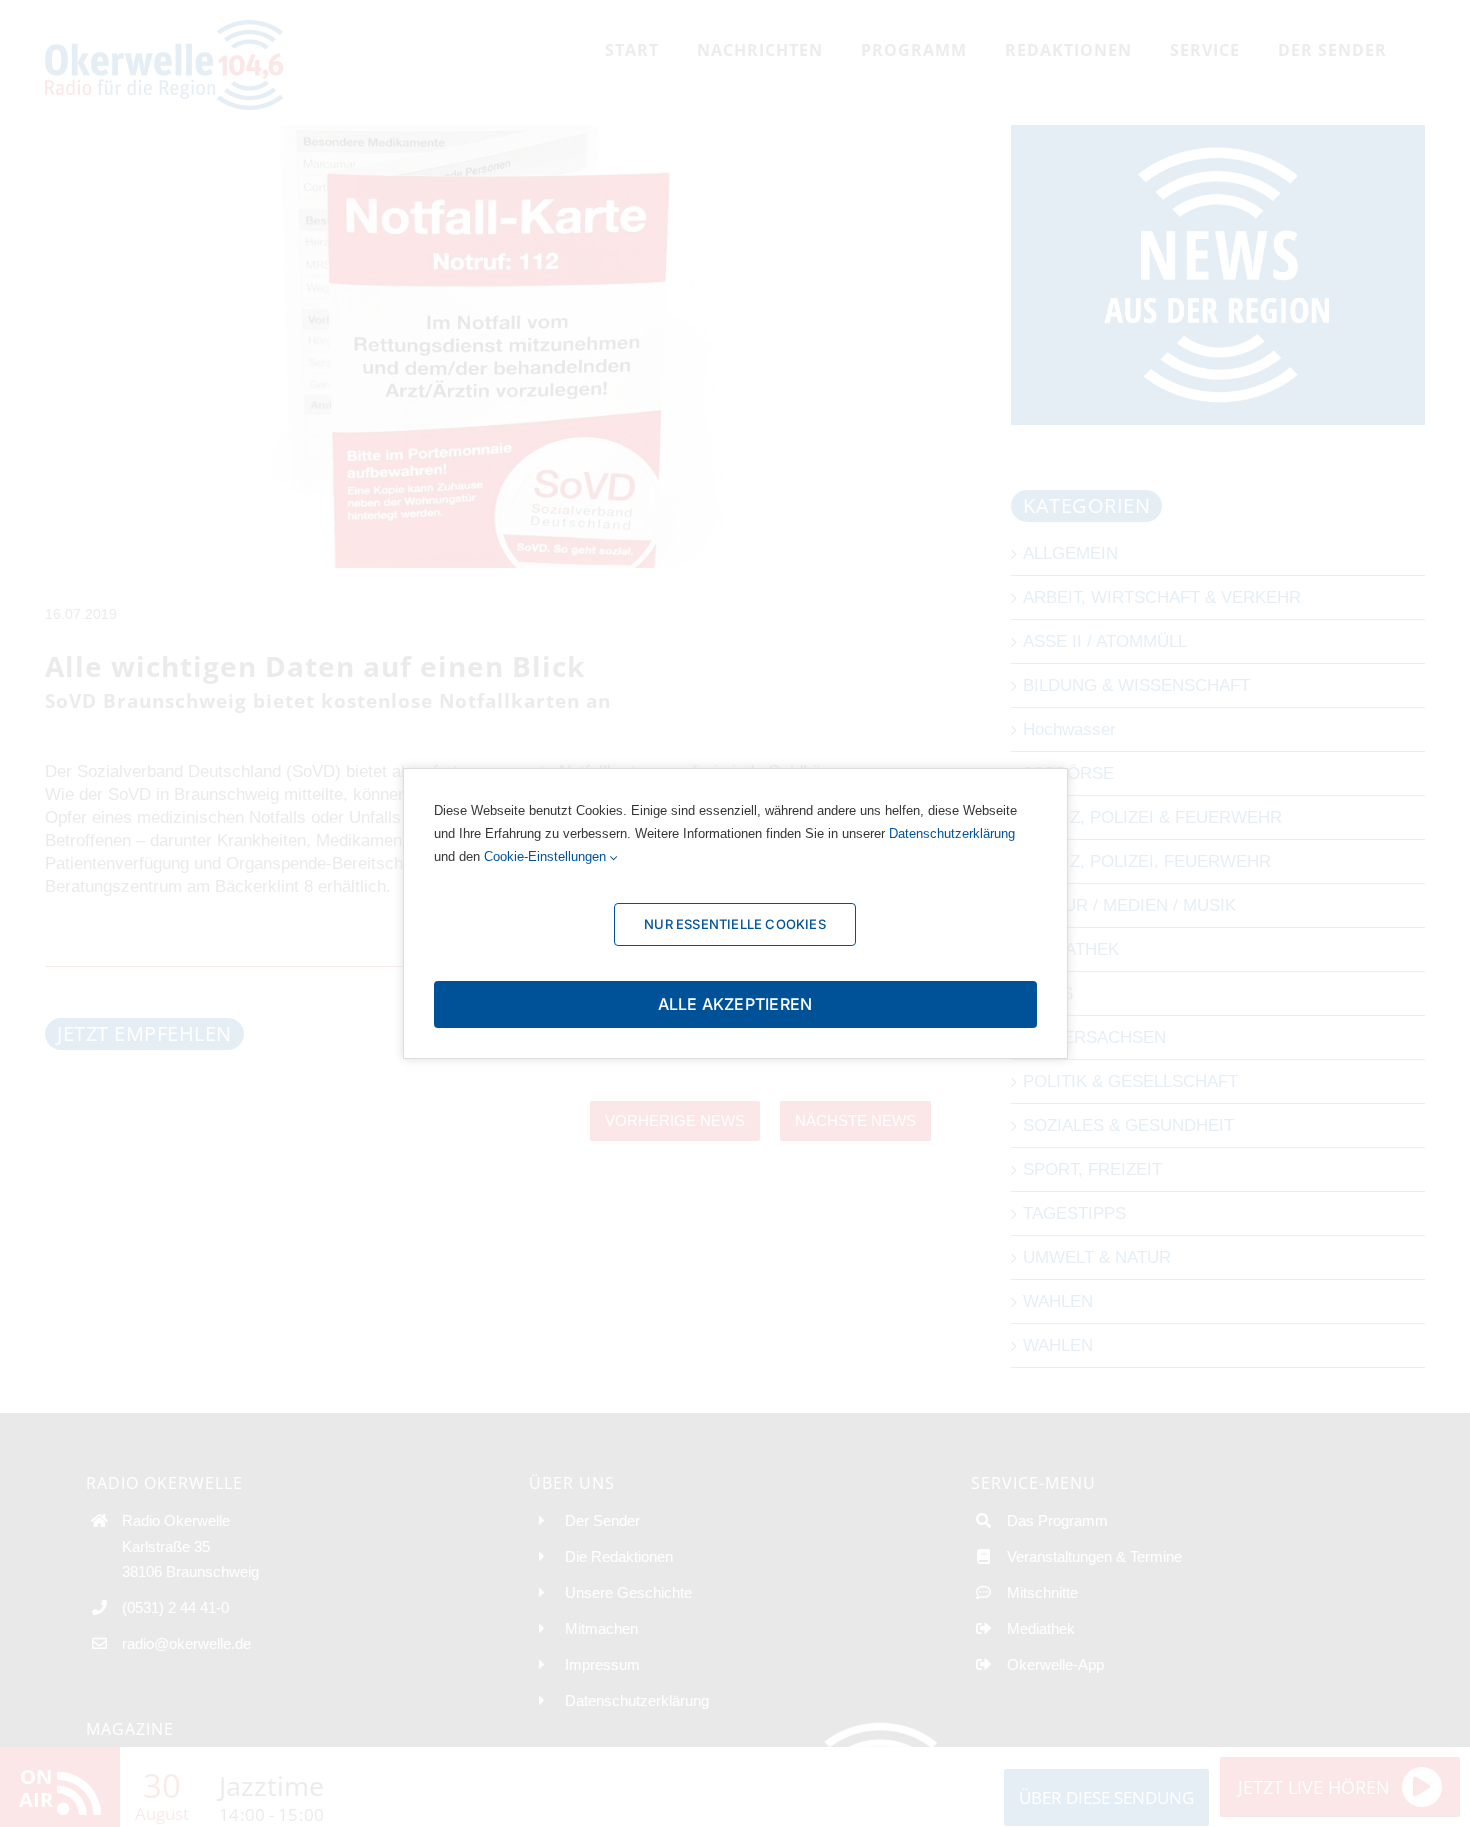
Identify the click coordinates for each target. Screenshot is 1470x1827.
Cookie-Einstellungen (547, 856)
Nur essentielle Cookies (735, 924)
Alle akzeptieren (735, 1004)
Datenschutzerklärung (952, 833)
